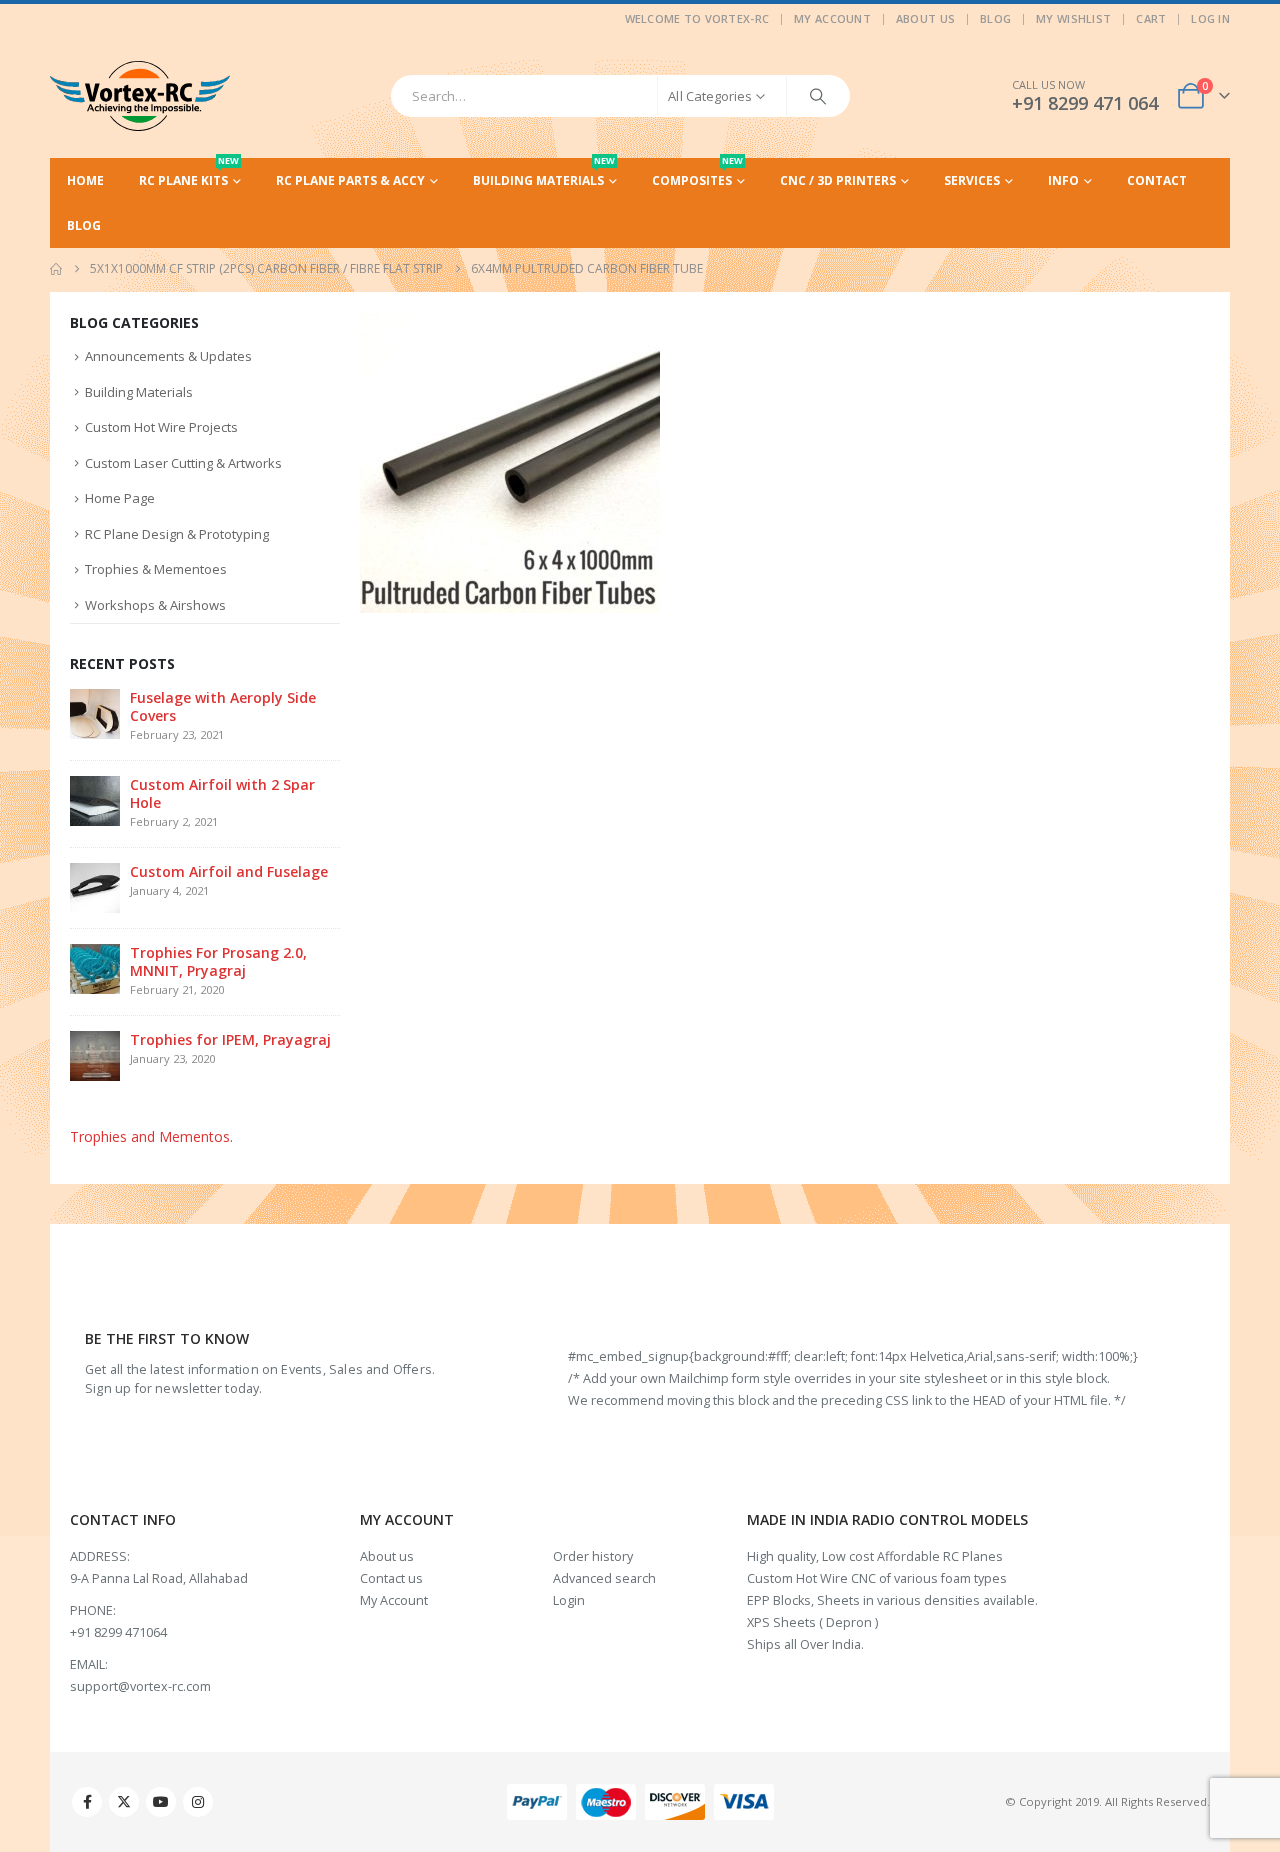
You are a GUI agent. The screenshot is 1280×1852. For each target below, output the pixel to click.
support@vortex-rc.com (140, 1686)
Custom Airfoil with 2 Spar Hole (222, 793)
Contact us (391, 1578)
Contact (1157, 180)
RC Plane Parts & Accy (350, 180)
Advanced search (604, 1578)
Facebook (87, 1802)
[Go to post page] (95, 712)
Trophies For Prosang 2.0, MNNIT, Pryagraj (218, 961)
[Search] (818, 96)
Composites (697, 173)
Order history (593, 1556)
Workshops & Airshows (155, 605)
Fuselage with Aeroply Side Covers (223, 706)
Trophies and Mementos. (151, 1136)
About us (387, 1556)
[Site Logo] (140, 96)
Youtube (161, 1802)
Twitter (124, 1802)
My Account (832, 18)
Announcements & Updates (168, 356)
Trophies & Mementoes (156, 569)
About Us (925, 18)
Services (972, 180)
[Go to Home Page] (56, 269)
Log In (1210, 18)
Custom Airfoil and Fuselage (229, 871)
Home (85, 180)
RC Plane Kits (189, 173)
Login (569, 1600)
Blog (995, 18)
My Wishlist (1073, 18)
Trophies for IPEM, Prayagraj (230, 1039)
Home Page (120, 498)
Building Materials (544, 173)
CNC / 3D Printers (838, 180)
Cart (1151, 18)
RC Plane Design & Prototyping (177, 534)
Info (1063, 180)
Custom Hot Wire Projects (161, 427)
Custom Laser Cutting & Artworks (183, 463)
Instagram (198, 1802)
